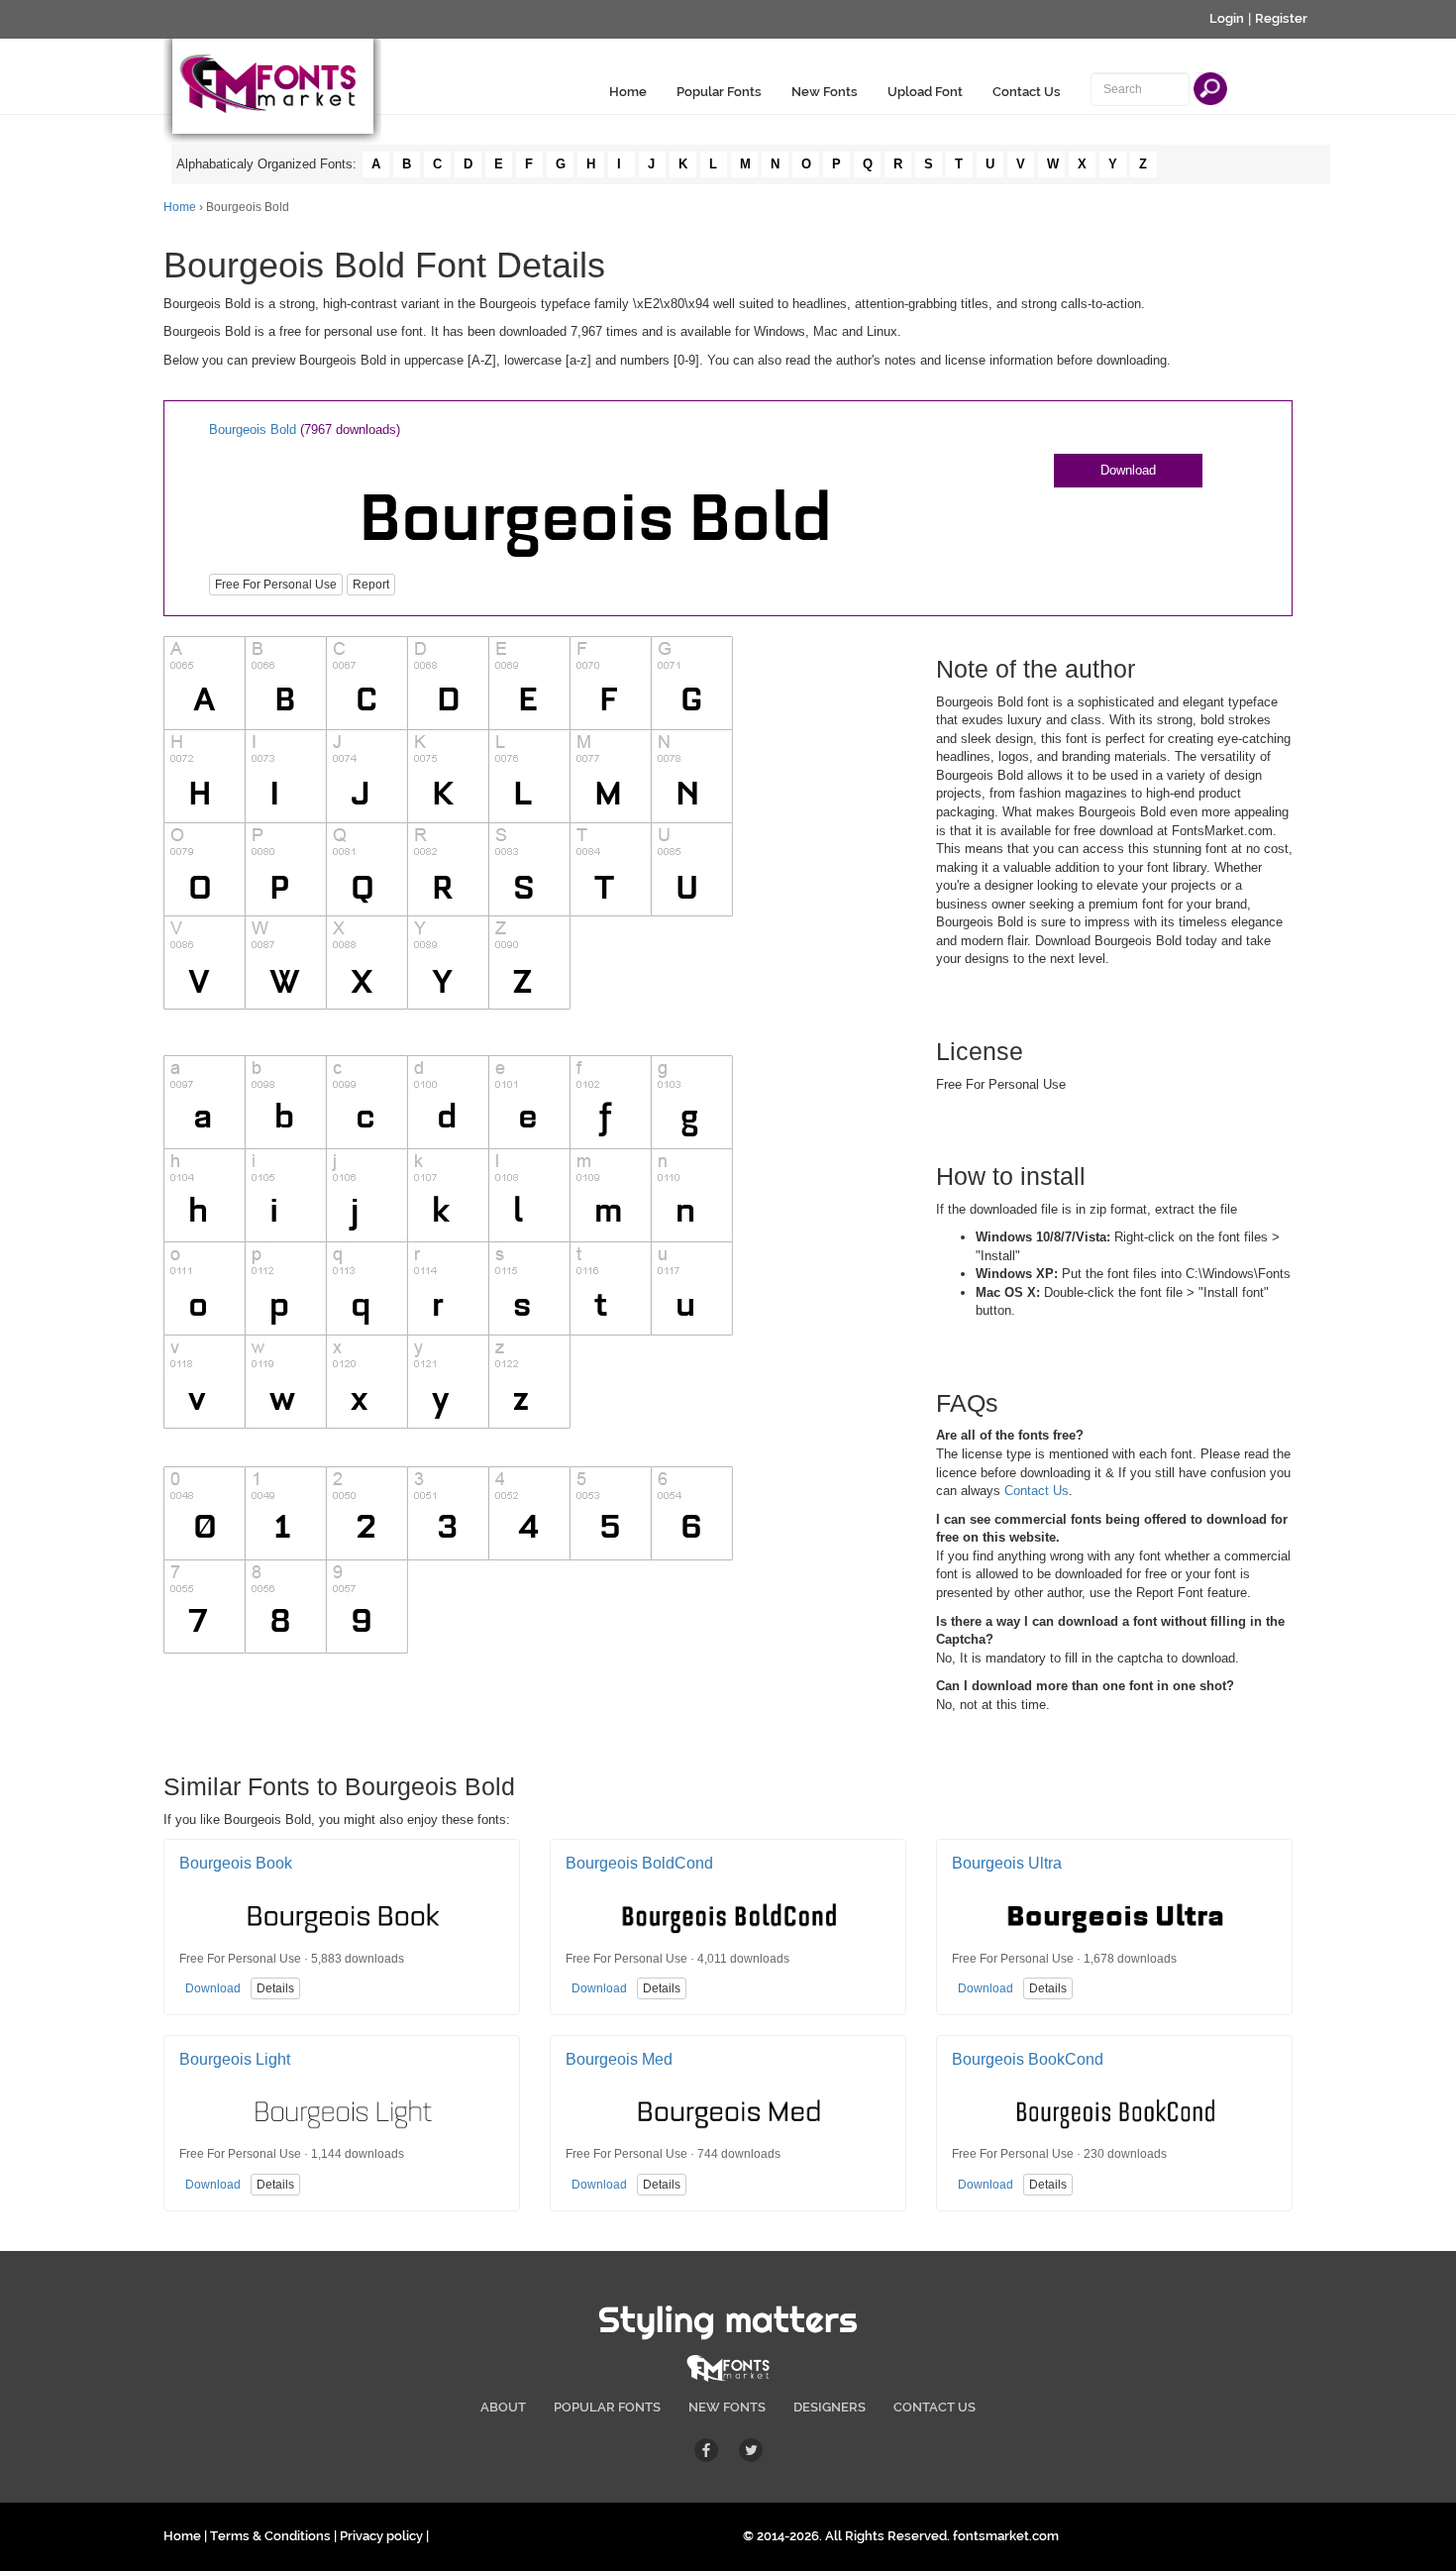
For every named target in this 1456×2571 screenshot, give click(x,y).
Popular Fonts (719, 92)
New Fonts (825, 92)
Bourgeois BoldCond (639, 1863)
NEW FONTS (727, 2407)
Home (628, 92)
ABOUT (503, 2407)
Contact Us (1027, 92)
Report (371, 585)
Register (1281, 18)
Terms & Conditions (270, 2536)
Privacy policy (381, 2536)
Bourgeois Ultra (1007, 1863)
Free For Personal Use (276, 585)
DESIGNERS (830, 2407)
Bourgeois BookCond (1028, 2059)
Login (1227, 18)
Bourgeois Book (236, 1863)
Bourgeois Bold (253, 429)
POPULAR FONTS (607, 2407)
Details (275, 1988)
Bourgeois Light (235, 2059)
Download (1128, 470)
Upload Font (925, 92)
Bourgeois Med (619, 2059)
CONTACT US (935, 2407)
